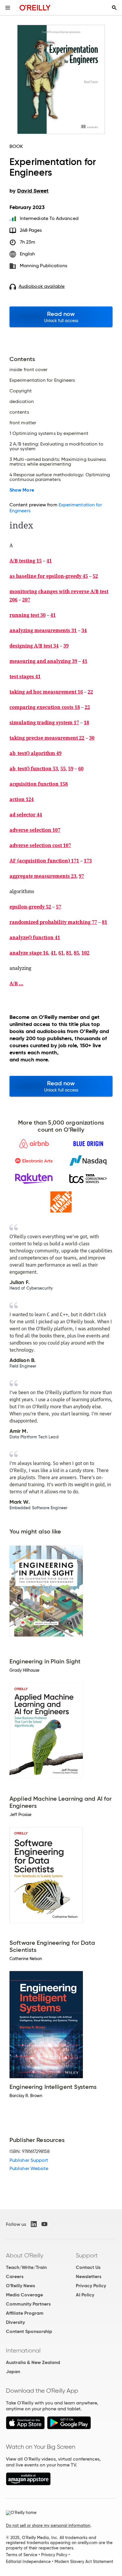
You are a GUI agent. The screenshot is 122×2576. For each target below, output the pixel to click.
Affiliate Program (25, 2313)
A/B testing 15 (26, 561)
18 (86, 722)
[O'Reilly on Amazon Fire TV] (28, 2484)
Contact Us (88, 2267)
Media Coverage (24, 2295)
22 (90, 692)
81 (105, 922)
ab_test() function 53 (34, 769)
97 (81, 876)
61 (61, 953)
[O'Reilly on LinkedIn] (34, 2224)
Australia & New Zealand (33, 2362)
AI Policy (85, 2295)
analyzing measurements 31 (43, 630)
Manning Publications (44, 266)
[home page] (35, 8)
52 (95, 576)
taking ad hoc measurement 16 (46, 692)
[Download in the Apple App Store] (25, 2428)
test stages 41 (25, 676)
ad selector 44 (26, 815)
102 (85, 953)
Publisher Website (29, 2168)
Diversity (15, 2322)
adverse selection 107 (35, 830)
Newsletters (89, 2276)
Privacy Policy (91, 2286)
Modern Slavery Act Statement (84, 2562)
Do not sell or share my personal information (48, 2526)
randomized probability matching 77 (53, 922)
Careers (15, 2276)
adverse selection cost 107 (40, 845)
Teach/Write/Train (26, 2267)
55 (63, 769)
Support (87, 2255)
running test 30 (28, 615)
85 (76, 953)
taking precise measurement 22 (47, 738)
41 (49, 561)
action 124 (22, 799)
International (23, 2350)
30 (92, 738)
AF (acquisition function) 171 (44, 861)
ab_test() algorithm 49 (36, 753)
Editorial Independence (28, 2562)
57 (59, 907)
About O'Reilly (25, 2255)
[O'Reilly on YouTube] (44, 2224)
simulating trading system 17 (44, 722)
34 (84, 630)
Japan (13, 2372)
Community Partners (28, 2304)
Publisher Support (29, 2160)
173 (88, 861)
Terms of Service (22, 2555)
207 (26, 600)
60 (81, 769)
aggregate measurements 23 (43, 876)
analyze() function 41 (35, 937)
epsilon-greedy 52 (30, 907)
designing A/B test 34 (34, 646)
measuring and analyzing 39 (43, 661)
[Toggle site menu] (8, 8)
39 (66, 646)
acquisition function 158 (39, 784)
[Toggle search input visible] (114, 8)
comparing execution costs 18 (45, 707)
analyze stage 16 (29, 953)
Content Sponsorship (29, 2331)
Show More (22, 490)
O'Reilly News (20, 2286)
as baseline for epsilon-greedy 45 (49, 576)
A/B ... (16, 983)
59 (71, 769)
